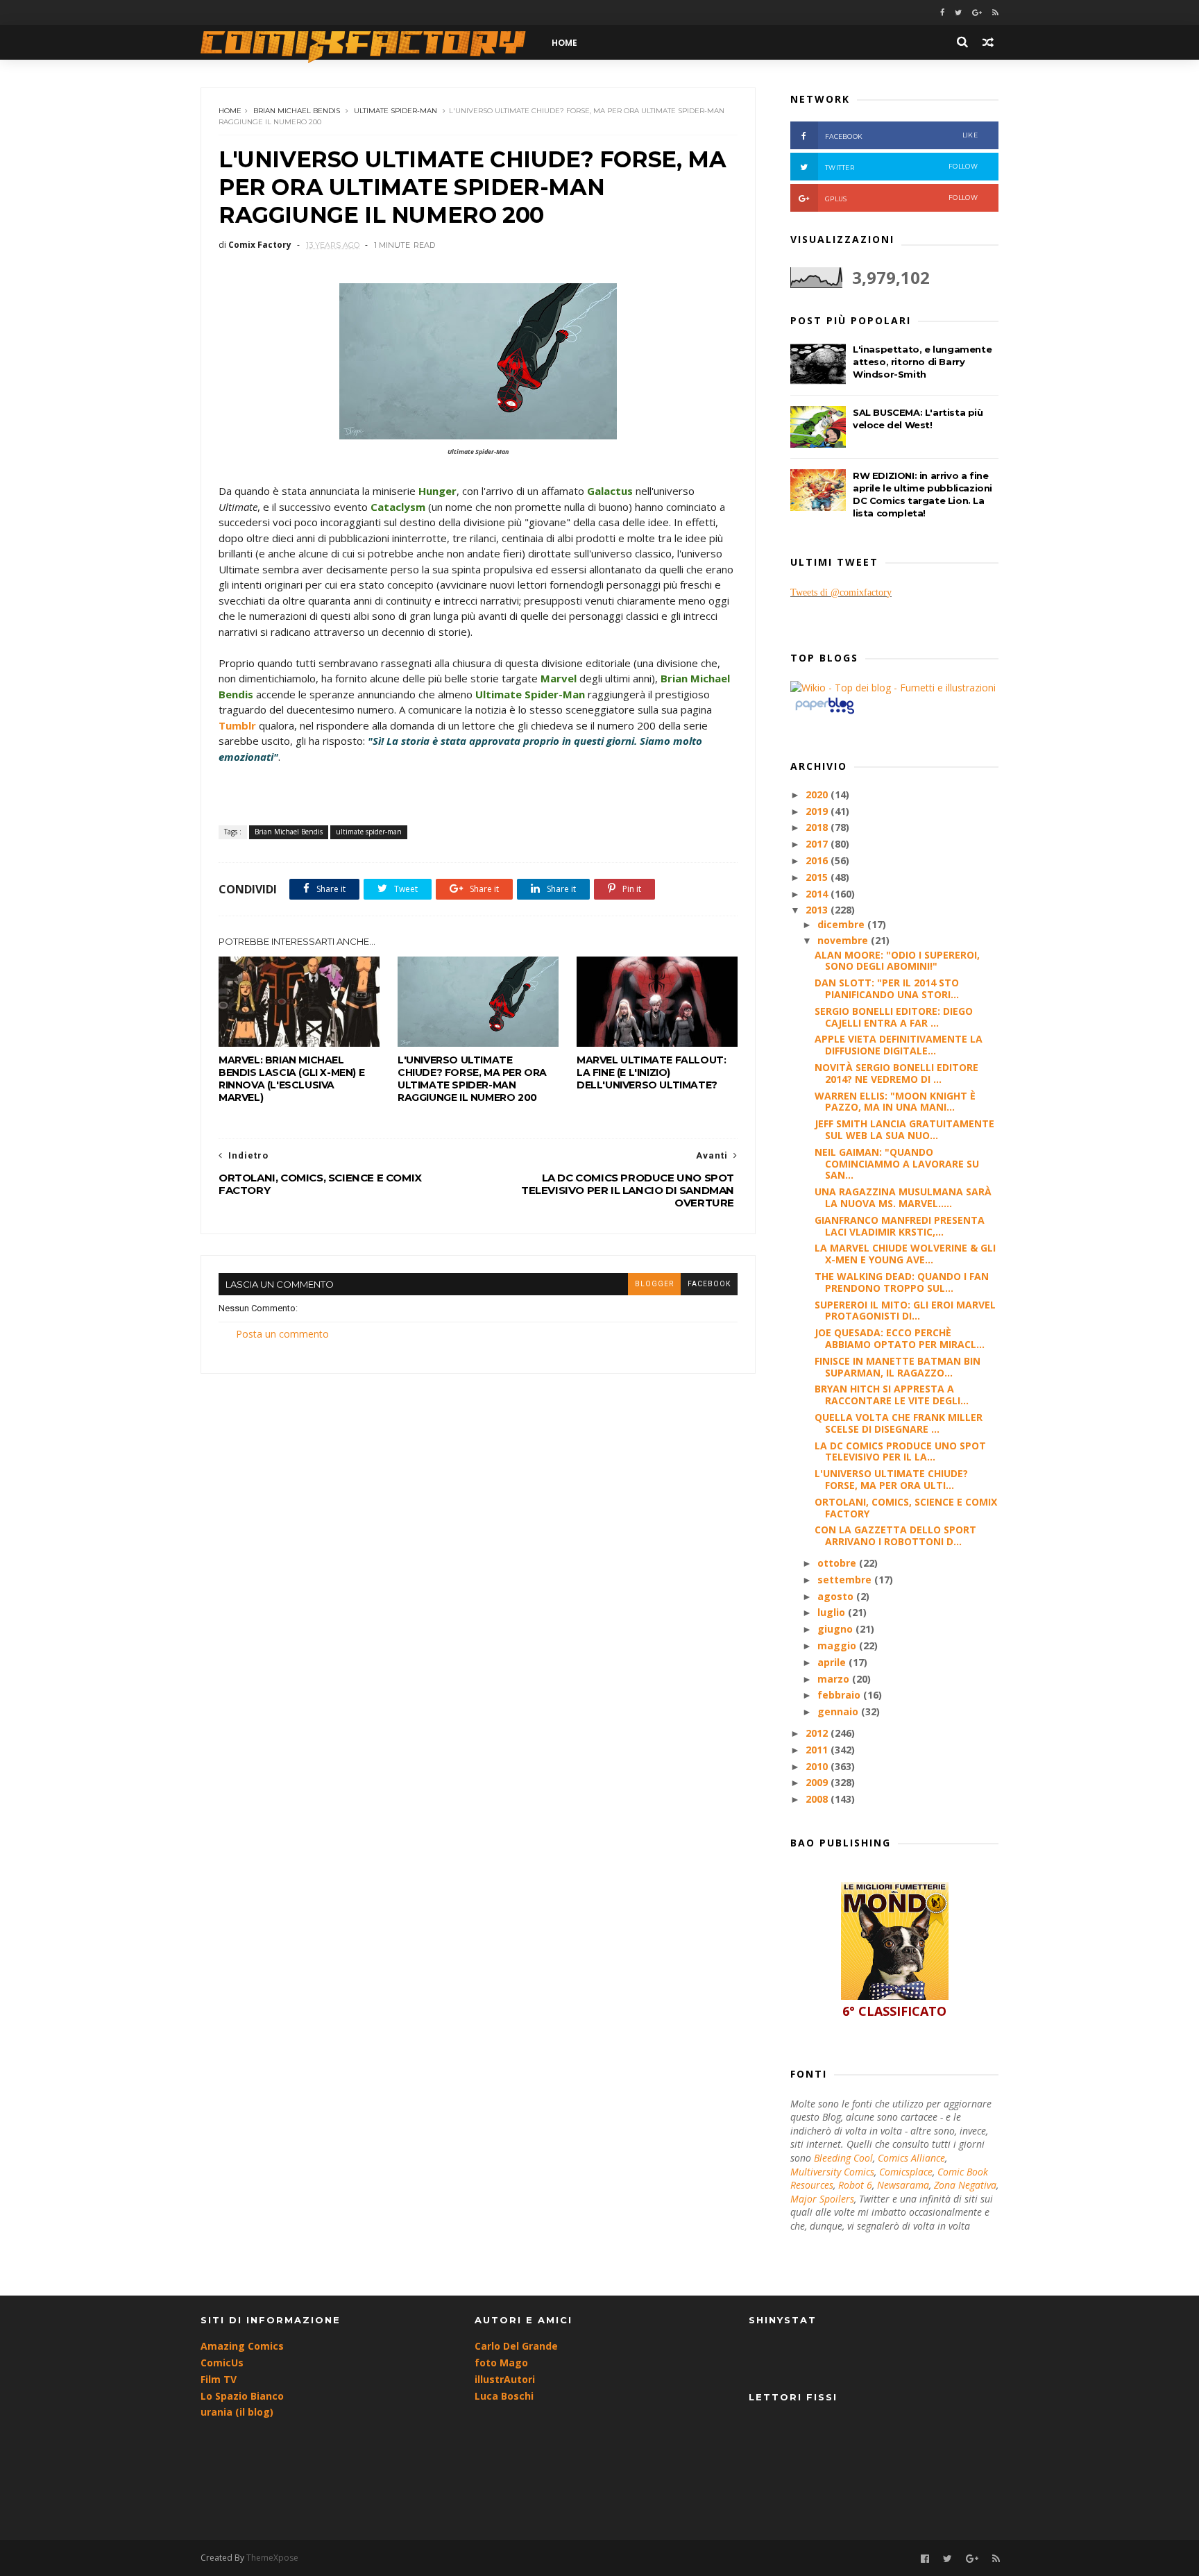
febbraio (840, 1695)
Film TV (219, 2379)
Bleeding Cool (843, 2158)
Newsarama (903, 2185)
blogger (654, 1284)
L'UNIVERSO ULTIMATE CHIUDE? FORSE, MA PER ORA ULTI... (891, 1479)
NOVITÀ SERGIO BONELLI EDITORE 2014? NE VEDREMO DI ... (896, 1073)
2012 (818, 1733)
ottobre (838, 1563)
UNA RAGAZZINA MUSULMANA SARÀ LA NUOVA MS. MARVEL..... (903, 1197)
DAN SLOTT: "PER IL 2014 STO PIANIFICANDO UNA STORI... (887, 988)
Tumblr (237, 725)
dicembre (842, 924)
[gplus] (977, 13)
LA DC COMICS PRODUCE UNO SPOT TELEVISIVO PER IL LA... (900, 1451)
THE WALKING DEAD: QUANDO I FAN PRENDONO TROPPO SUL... (902, 1282)
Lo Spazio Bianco (242, 2396)
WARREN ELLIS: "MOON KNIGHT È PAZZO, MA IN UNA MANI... (895, 1102)
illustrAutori (505, 2379)
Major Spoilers (822, 2199)
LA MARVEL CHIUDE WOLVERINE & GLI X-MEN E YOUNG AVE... (905, 1254)
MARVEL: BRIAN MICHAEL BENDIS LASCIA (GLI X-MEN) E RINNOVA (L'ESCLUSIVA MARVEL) (291, 1079)
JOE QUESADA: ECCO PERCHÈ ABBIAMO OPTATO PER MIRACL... (900, 1338)
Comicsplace (906, 2172)
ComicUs (222, 2363)
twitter (901, 167)
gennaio (839, 1711)
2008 (818, 1799)
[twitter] (958, 13)
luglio (833, 1612)
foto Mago (501, 2363)
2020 (818, 794)
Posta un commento (282, 1334)
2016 (818, 860)
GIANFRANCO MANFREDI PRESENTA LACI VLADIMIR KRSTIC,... (900, 1226)
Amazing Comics (242, 2346)
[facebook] (942, 13)
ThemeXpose (272, 2558)
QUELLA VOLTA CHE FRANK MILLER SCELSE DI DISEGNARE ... (899, 1423)
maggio (838, 1645)
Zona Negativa (965, 2185)
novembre (844, 940)
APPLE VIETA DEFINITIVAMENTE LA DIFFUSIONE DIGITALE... (899, 1045)
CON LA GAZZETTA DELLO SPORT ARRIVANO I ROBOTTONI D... (895, 1535)
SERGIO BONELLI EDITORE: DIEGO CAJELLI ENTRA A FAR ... (894, 1017)
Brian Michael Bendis (297, 111)
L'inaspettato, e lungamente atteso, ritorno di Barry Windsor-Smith (922, 362)
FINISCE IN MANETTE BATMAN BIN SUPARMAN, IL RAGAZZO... (898, 1367)
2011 (818, 1750)
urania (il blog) (237, 2412)
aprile (833, 1662)
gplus (901, 198)
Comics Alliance (911, 2158)
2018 (818, 827)
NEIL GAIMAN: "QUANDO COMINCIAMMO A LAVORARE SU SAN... (897, 1164)
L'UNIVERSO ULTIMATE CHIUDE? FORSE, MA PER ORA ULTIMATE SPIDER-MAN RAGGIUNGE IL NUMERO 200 (472, 1079)
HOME (564, 43)
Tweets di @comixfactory (841, 592)
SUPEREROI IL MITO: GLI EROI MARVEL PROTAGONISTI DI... (905, 1311)
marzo (835, 1679)
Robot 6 (855, 2185)
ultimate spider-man (396, 111)
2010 (818, 1766)
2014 (818, 894)
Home (230, 111)
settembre (846, 1580)
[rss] (995, 13)
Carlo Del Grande (516, 2346)
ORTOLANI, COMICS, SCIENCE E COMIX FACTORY (906, 1508)
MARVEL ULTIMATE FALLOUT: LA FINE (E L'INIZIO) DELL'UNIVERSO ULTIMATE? (651, 1072)
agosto (837, 1596)
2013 (818, 910)
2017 (818, 844)
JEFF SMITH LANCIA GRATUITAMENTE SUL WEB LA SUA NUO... (904, 1129)
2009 (818, 1782)
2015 (818, 877)
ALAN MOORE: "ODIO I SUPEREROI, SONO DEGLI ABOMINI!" (897, 961)
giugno (836, 1629)
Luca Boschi (504, 2396)
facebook (709, 1284)
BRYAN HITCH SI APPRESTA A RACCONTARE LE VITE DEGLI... (892, 1395)
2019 (818, 811)
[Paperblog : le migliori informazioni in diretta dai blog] (825, 713)
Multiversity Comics (832, 2172)
